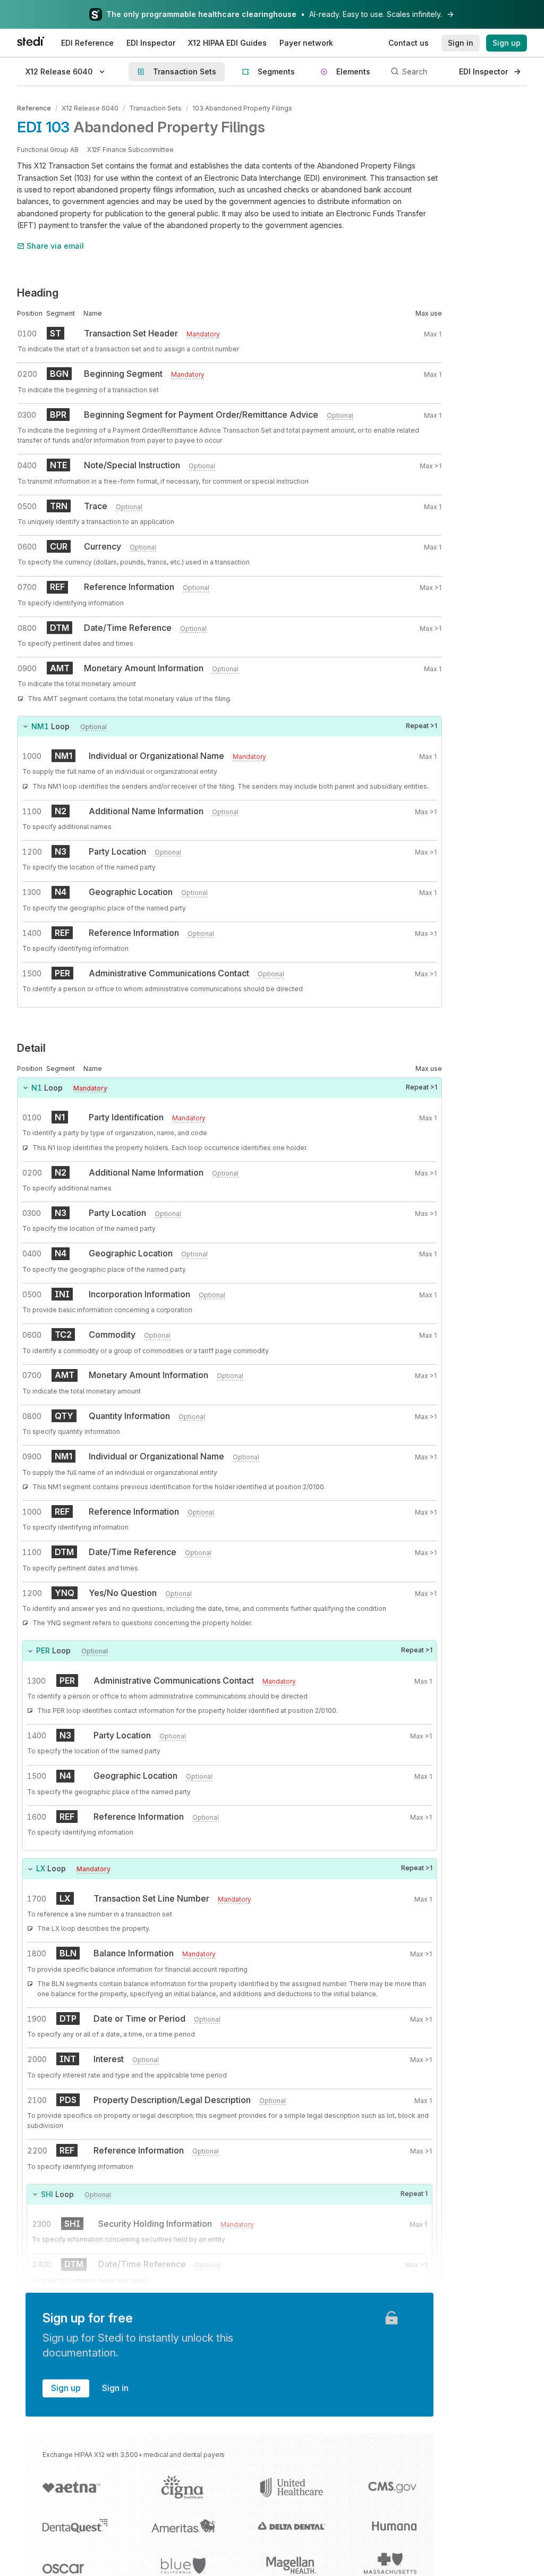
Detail (31, 1048)
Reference (34, 108)
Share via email (55, 246)
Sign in (115, 2388)
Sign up (66, 2388)
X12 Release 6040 (90, 108)
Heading (38, 293)
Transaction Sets (155, 108)
